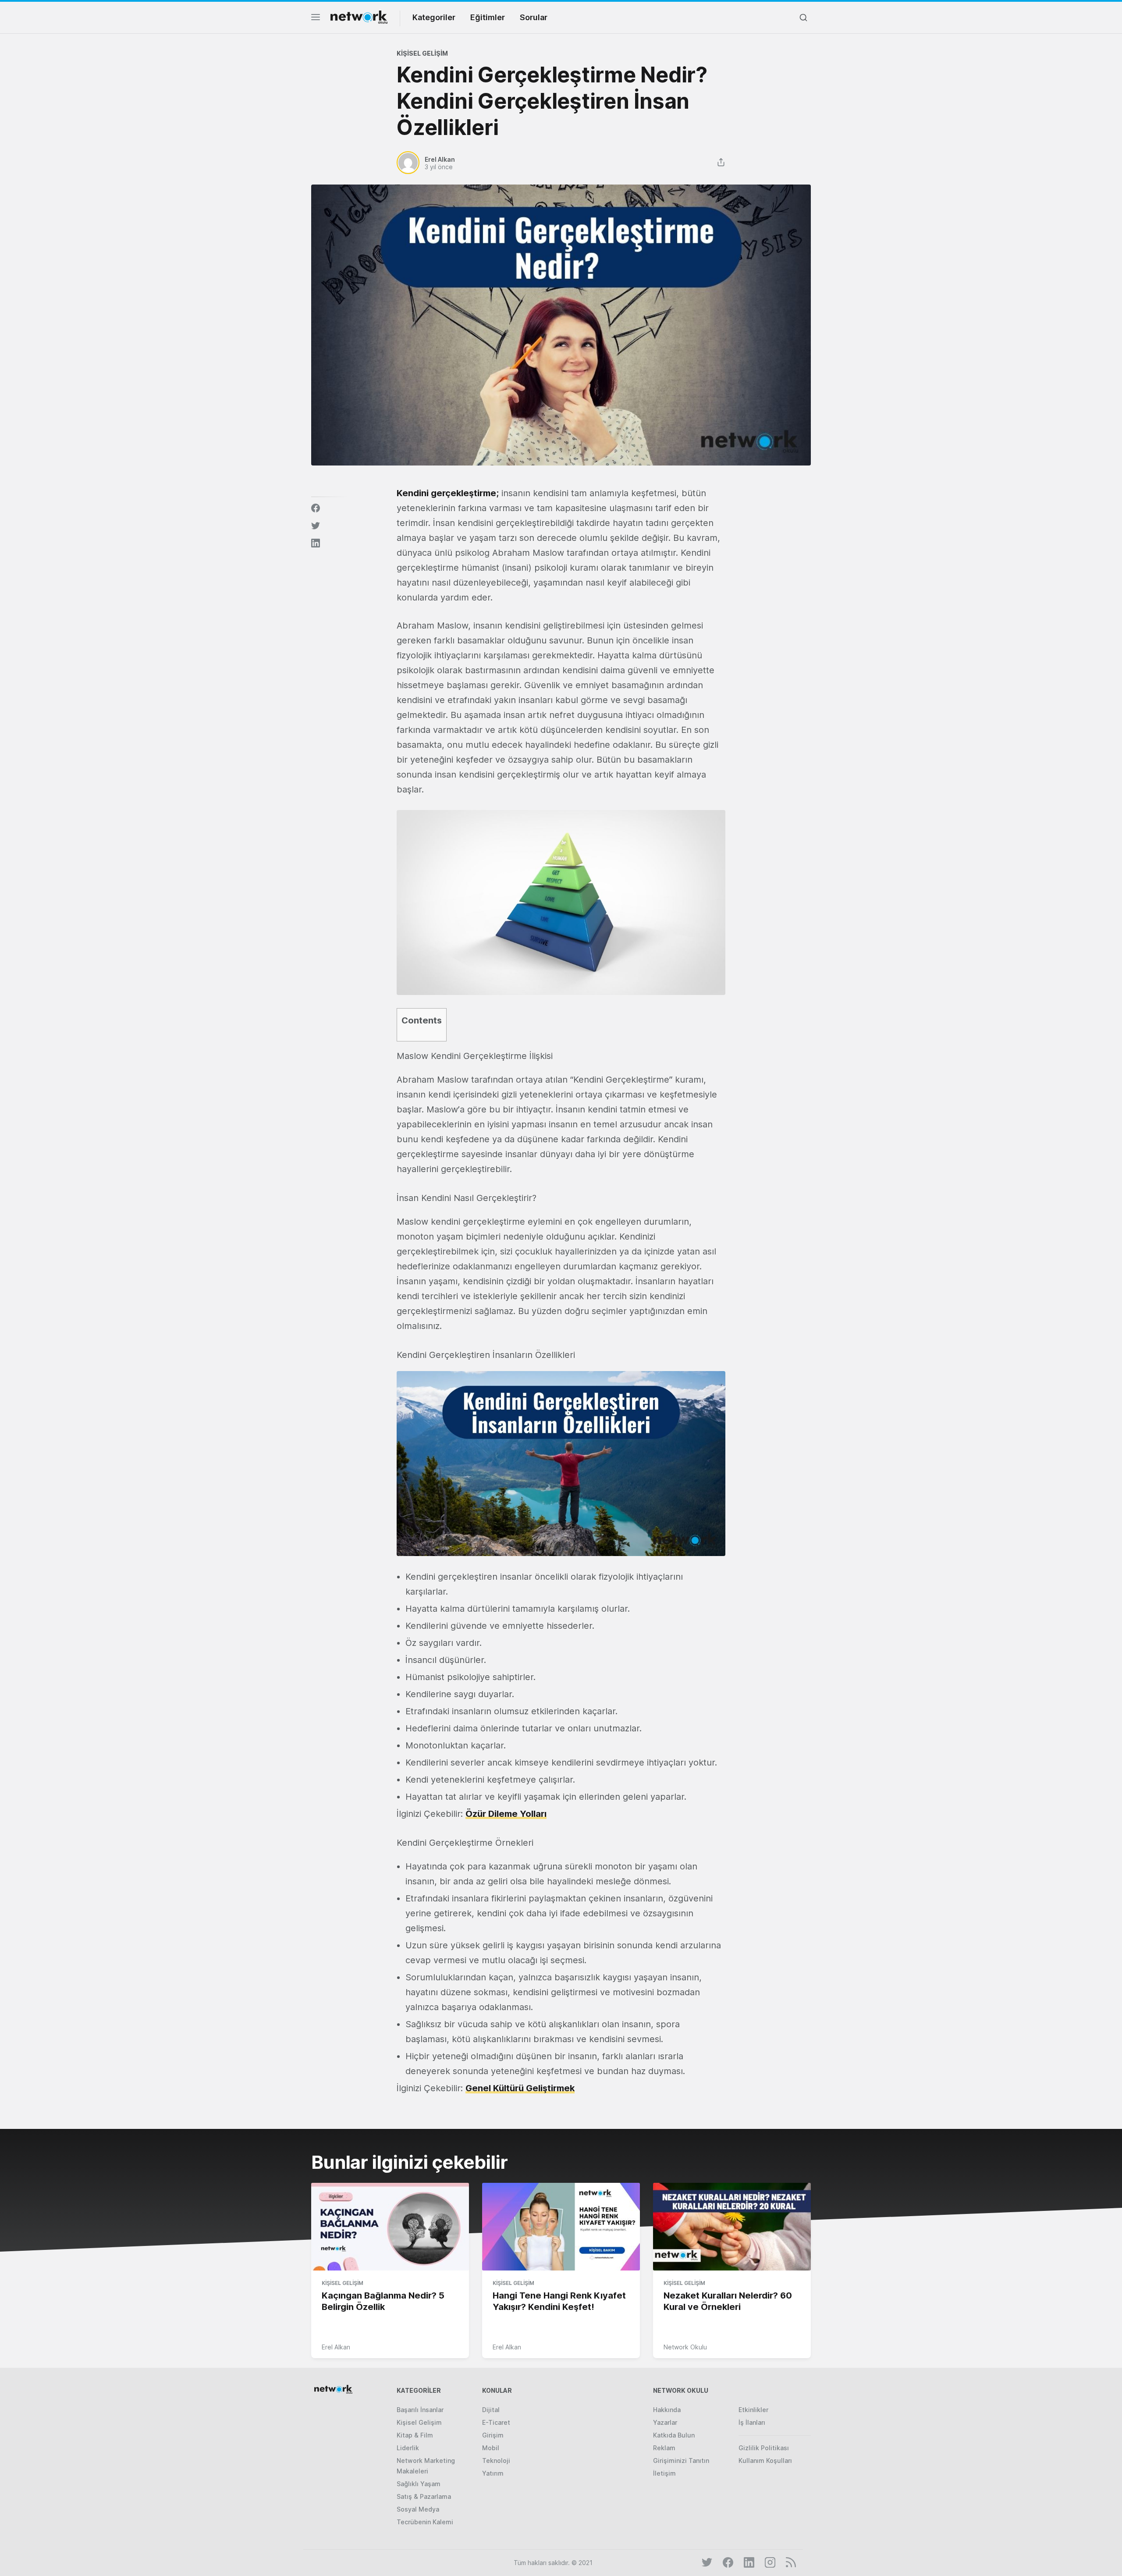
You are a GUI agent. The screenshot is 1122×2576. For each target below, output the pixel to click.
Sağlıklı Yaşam (419, 2484)
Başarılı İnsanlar (420, 2410)
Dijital (491, 2410)
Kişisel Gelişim (422, 53)
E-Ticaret (496, 2422)
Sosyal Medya (418, 2509)
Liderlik (408, 2448)
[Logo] (359, 17)
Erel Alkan (336, 2347)
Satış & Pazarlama (424, 2496)
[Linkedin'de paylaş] (316, 543)
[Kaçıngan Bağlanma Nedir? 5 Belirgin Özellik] (390, 2227)
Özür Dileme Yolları (506, 1814)
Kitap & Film (415, 2435)
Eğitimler (488, 17)
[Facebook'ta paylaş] (316, 508)
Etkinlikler (753, 2410)
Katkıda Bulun (674, 2435)
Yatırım (493, 2473)
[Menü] (316, 20)
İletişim (664, 2473)
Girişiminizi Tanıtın (681, 2461)
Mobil (491, 2448)
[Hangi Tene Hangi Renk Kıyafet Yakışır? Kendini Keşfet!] (561, 2227)
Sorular (534, 17)
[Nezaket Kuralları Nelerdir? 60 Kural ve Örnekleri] (732, 2227)
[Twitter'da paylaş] (316, 526)
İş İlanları (752, 2422)
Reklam (664, 2448)
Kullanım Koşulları (765, 2461)
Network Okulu (685, 2347)
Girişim (493, 2435)
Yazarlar (665, 2422)
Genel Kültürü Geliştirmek (520, 2088)
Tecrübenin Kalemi (425, 2522)
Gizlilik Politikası (764, 2448)
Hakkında (667, 2410)
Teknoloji (496, 2461)
